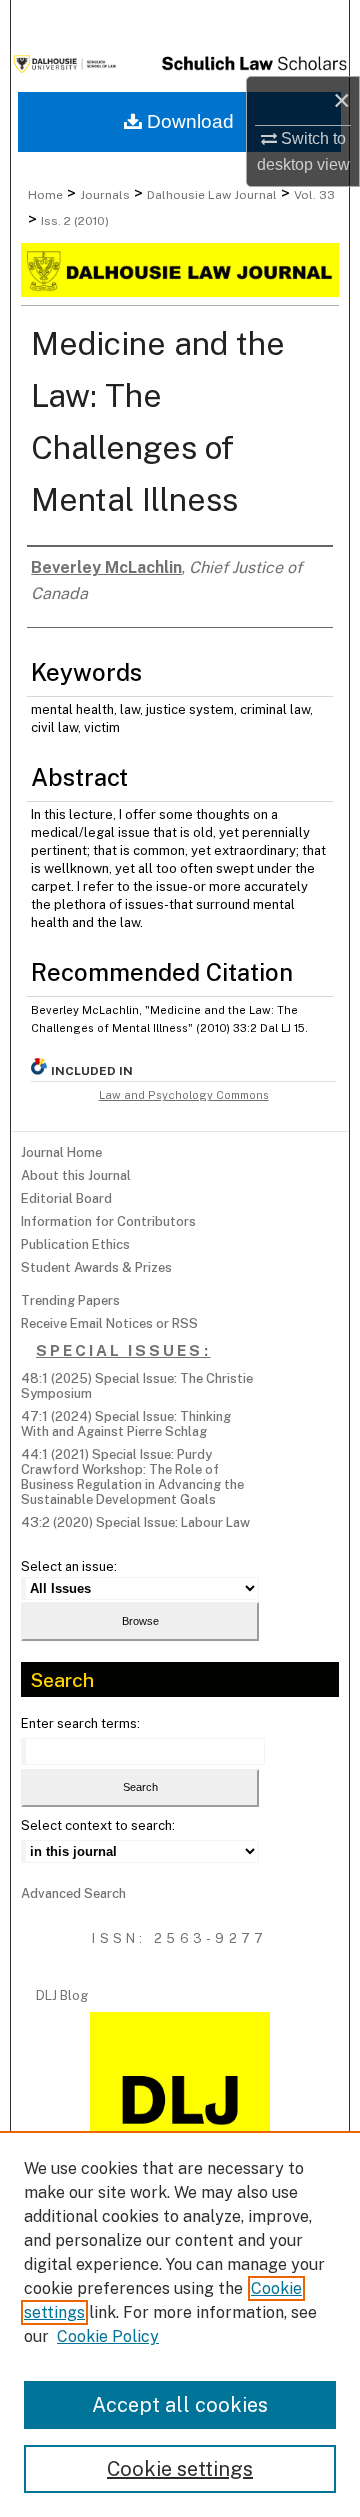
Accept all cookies (180, 2405)
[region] (180, 2324)
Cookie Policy (108, 2336)
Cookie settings (180, 2469)
